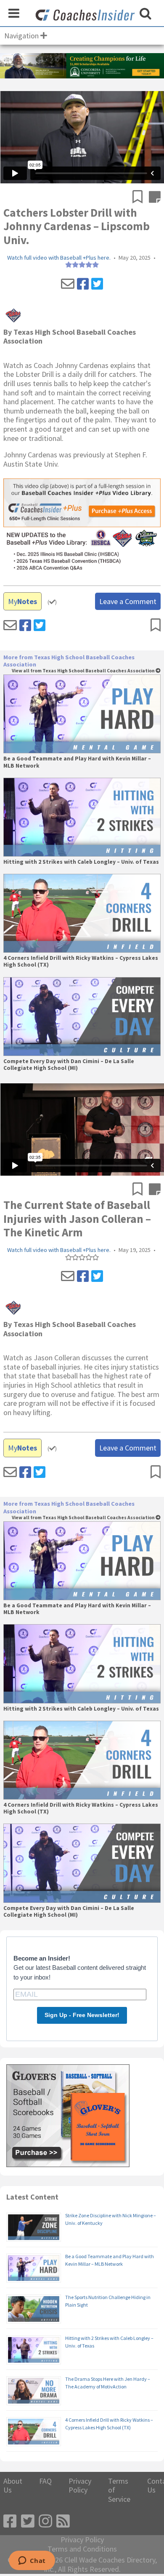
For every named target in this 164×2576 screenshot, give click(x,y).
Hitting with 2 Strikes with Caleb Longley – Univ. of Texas (81, 862)
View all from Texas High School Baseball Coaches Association (84, 671)
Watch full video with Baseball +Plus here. (59, 258)
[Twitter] (97, 284)
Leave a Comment (128, 601)
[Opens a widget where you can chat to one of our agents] (32, 2561)
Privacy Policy (80, 2486)
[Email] (68, 284)
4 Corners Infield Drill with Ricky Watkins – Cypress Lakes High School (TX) (81, 962)
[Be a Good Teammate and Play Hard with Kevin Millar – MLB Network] (82, 714)
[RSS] (63, 2521)
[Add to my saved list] (141, 198)
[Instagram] (45, 2521)
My (22, 601)
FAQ (45, 2481)
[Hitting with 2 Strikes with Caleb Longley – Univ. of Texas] (82, 817)
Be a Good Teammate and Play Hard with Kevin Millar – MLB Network (77, 762)
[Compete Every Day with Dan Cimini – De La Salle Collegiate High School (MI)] (82, 1017)
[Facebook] (83, 284)
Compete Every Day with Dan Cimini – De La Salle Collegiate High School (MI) (69, 1065)
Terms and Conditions (82, 2549)
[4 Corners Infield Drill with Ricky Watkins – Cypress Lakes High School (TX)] (82, 913)
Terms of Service (119, 2490)
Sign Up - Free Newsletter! (82, 2015)
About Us (13, 2486)
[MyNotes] (155, 198)
